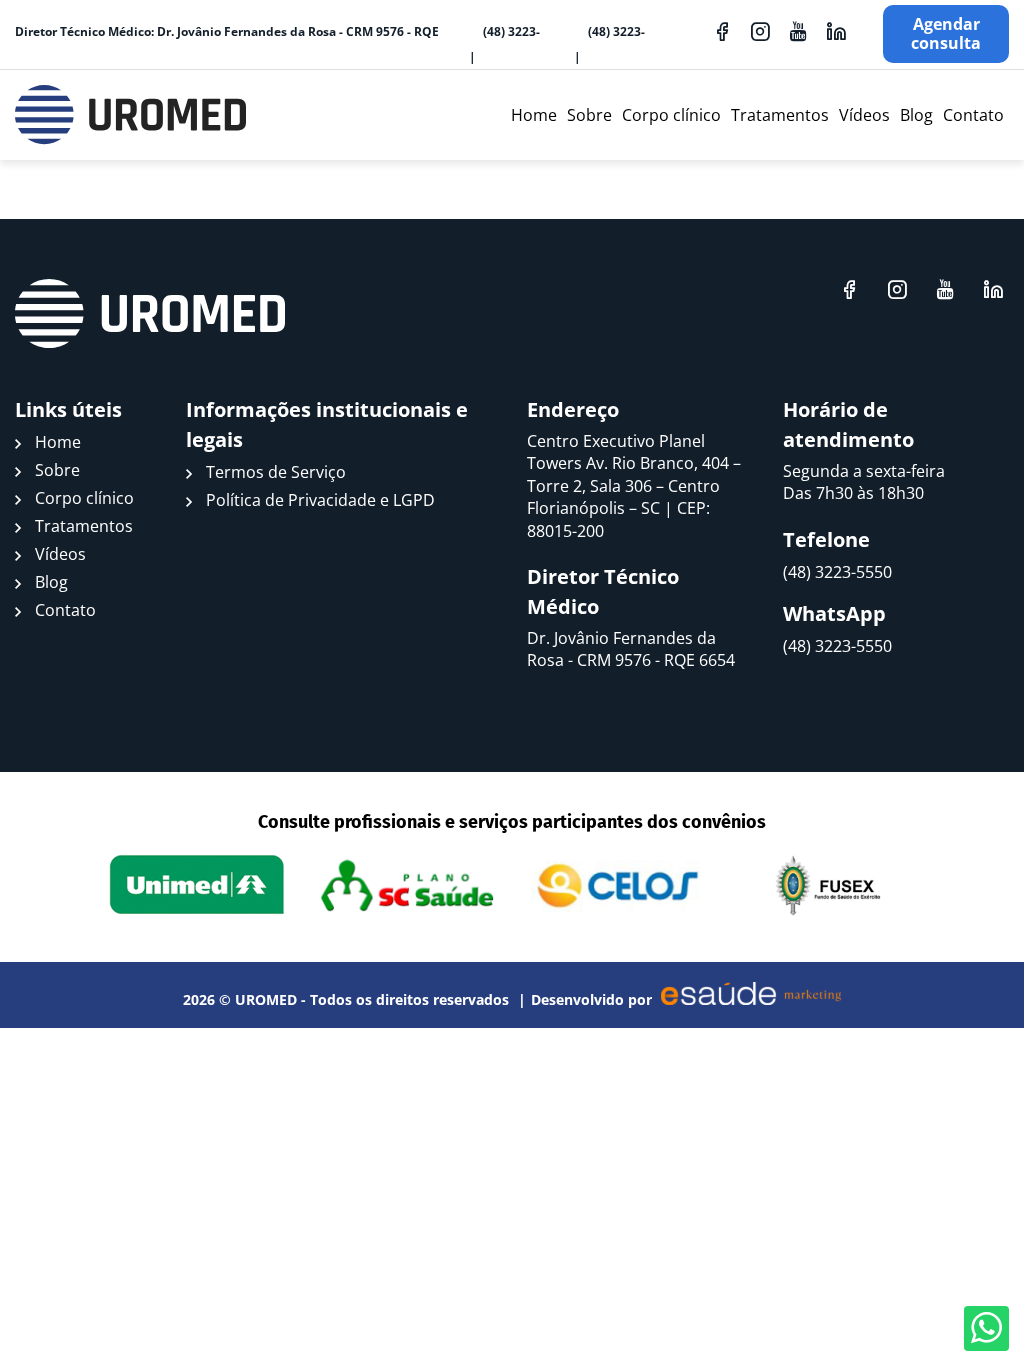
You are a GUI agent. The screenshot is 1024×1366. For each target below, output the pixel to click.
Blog (916, 115)
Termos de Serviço (276, 472)
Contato (973, 115)
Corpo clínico (671, 115)
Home (534, 115)
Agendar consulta (946, 33)
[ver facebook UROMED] (722, 31)
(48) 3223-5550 (511, 56)
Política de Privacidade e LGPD (320, 500)
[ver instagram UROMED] (760, 31)
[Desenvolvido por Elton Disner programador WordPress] (150, 314)
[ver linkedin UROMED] (836, 31)
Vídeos (864, 115)
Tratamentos (780, 115)
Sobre (589, 115)
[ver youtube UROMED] (798, 31)
